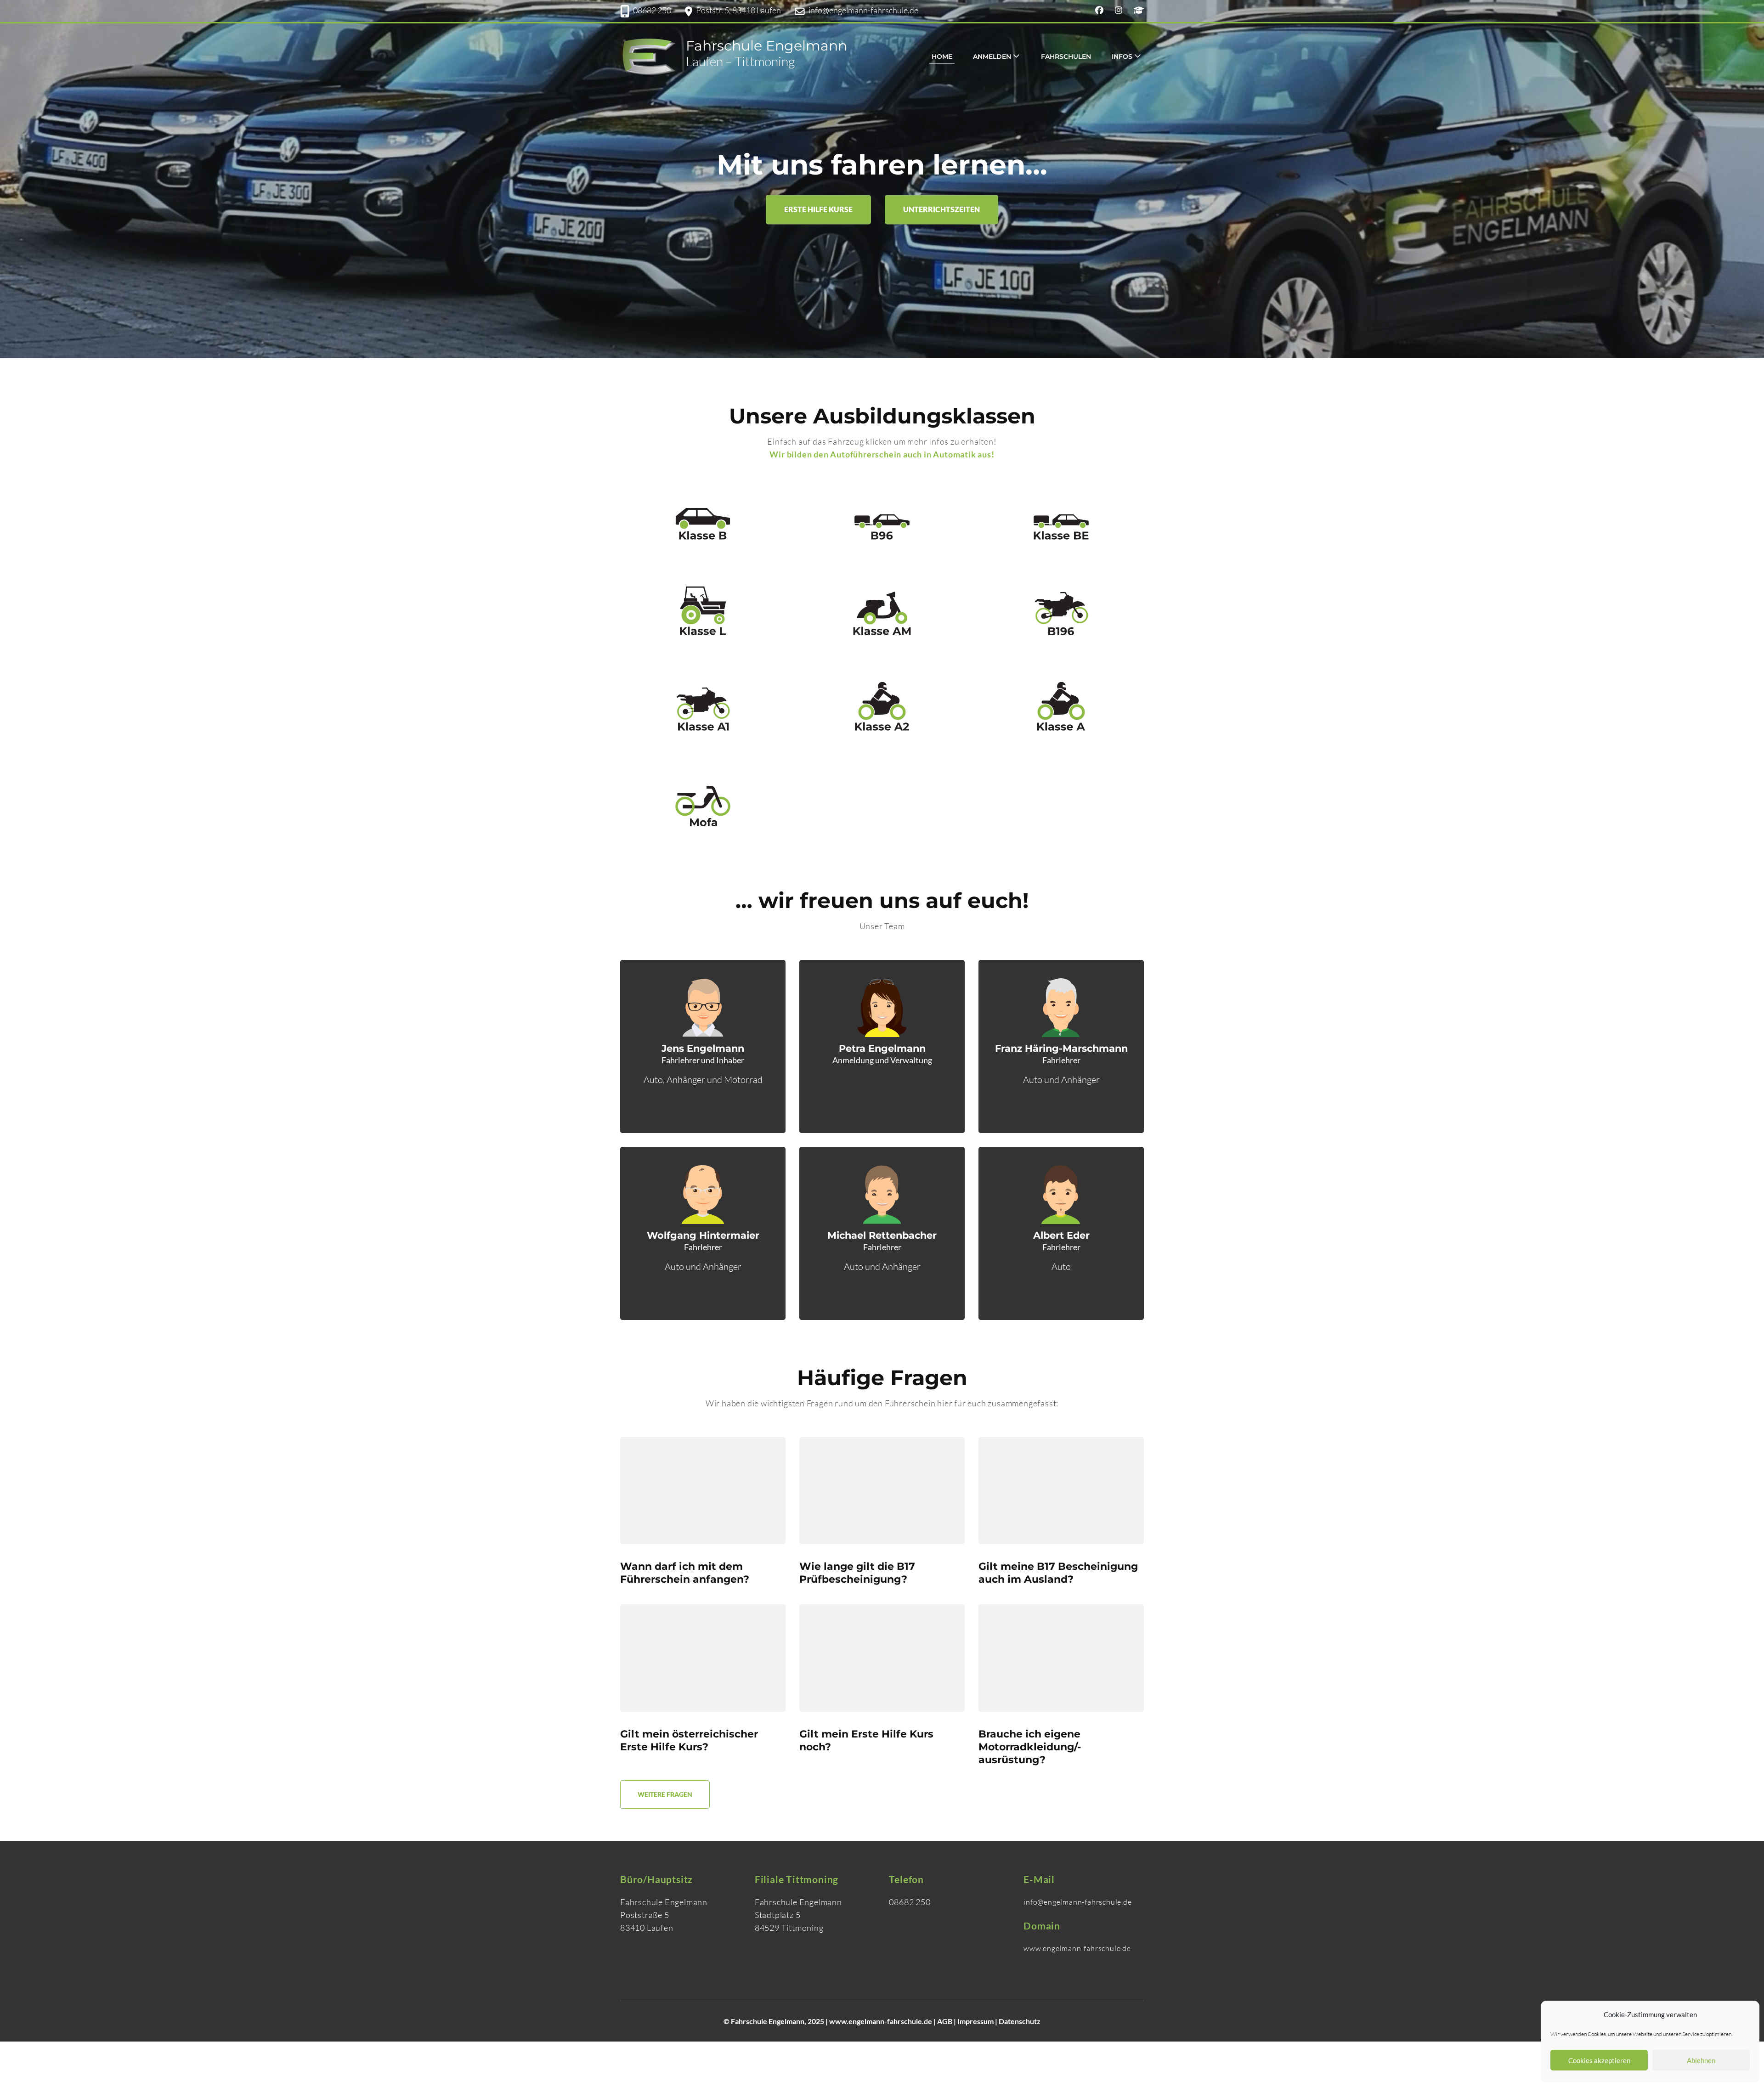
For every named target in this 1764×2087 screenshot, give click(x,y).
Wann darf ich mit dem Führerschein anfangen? (685, 1573)
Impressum (975, 2021)
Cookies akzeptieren (1599, 2060)
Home (942, 56)
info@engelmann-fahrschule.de (863, 10)
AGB (945, 2021)
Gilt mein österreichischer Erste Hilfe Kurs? (689, 1740)
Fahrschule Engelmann (766, 46)
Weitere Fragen (665, 1794)
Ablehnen (1701, 2060)
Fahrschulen (1066, 56)
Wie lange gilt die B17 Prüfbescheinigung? (857, 1573)
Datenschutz (1020, 2021)
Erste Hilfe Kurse (818, 209)
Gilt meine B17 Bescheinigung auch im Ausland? (1058, 1573)
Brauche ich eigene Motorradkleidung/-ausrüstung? (1030, 1747)
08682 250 (652, 10)
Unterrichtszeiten (941, 209)
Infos (1122, 56)
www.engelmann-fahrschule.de (881, 2021)
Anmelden (992, 56)
